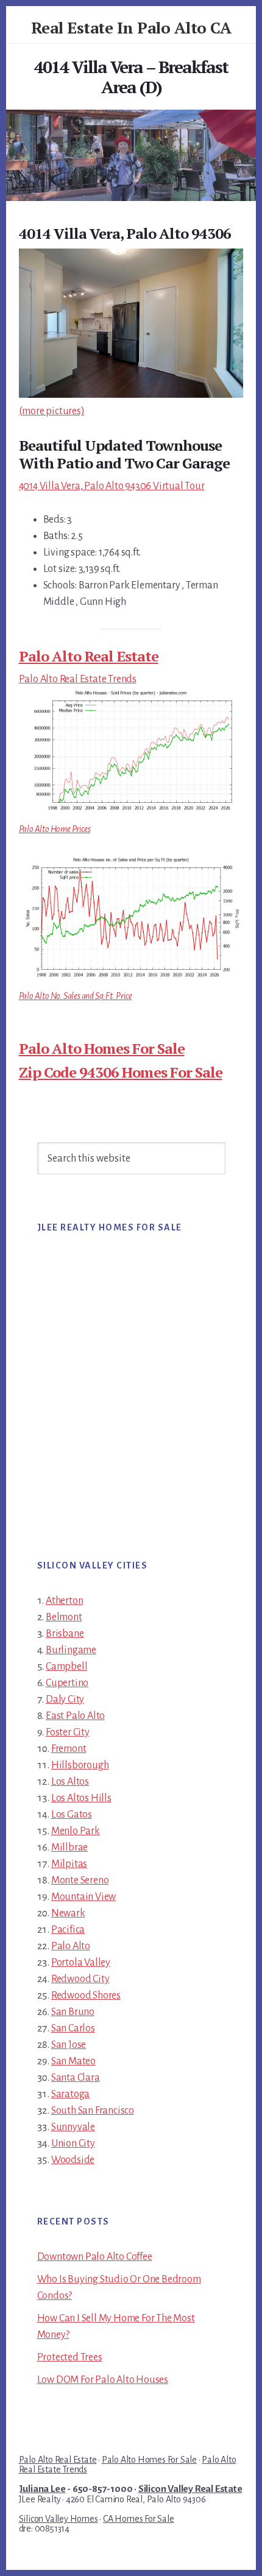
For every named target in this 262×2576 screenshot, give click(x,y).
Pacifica (68, 1930)
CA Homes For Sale (139, 2519)
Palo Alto (71, 1946)
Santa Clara (76, 2078)
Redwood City (80, 1979)
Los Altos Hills (81, 1798)
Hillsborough (80, 1765)
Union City (73, 2144)
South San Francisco (93, 2111)
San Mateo (73, 2061)
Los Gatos (72, 1815)
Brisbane (65, 1634)
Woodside (73, 2160)
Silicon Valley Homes (58, 2519)
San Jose (69, 2045)
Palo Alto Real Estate (89, 656)
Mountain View (83, 1897)
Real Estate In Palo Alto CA (131, 27)
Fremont (69, 1749)
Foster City (68, 1732)
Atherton (64, 1601)
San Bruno (73, 2012)
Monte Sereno (80, 1880)
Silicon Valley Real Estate (190, 2489)
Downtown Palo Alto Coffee (95, 2257)
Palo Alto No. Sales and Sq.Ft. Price (76, 996)
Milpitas (69, 1864)
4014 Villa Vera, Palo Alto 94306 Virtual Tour (112, 486)
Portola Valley (81, 1963)
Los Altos (70, 1782)
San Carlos (73, 2028)
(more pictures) (52, 411)
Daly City (65, 1699)
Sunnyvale (73, 2127)
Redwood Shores (86, 1996)
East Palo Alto (75, 1716)
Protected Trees (70, 2357)
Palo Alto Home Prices (55, 829)
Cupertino (67, 1683)
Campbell (66, 1667)
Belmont (64, 1617)
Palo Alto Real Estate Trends (78, 679)
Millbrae (69, 1847)
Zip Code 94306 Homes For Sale (121, 1072)
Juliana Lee (42, 2489)
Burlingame (71, 1650)
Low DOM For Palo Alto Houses (103, 2380)
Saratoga (70, 2094)
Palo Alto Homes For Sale (102, 1048)
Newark (68, 1913)
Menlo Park (76, 1831)
